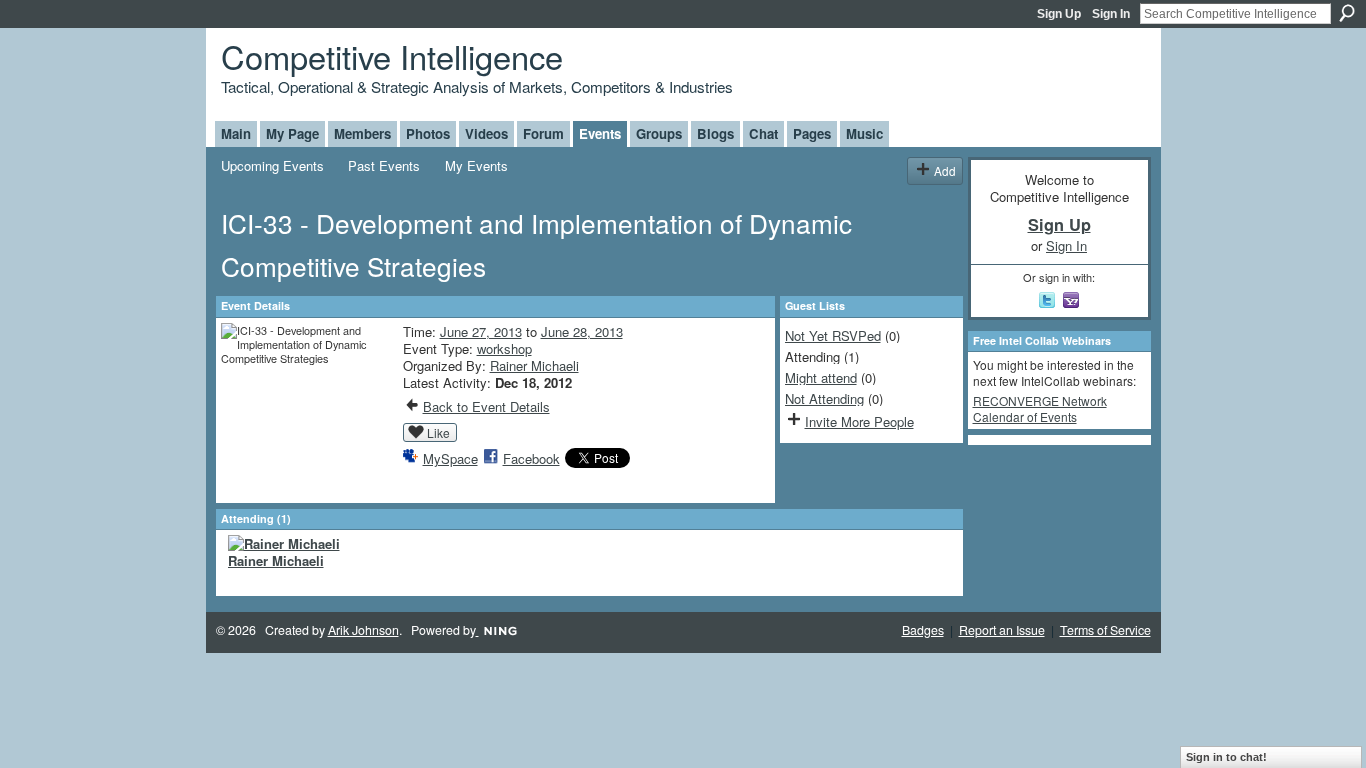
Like (438, 432)
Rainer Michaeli (534, 365)
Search (1347, 13)
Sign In (1111, 14)
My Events (476, 165)
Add (945, 170)
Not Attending (824, 398)
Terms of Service (1105, 630)
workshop (504, 348)
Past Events (384, 165)
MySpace (450, 458)
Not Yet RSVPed (833, 335)
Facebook (531, 458)
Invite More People (859, 421)
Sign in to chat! (1226, 757)
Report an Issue (1002, 630)
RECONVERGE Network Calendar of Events (1040, 408)
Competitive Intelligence (392, 55)
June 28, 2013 (582, 331)
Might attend (821, 377)
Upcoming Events (272, 165)
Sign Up (1059, 14)
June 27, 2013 (481, 331)
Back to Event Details (486, 406)
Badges (923, 630)
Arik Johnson (363, 630)
